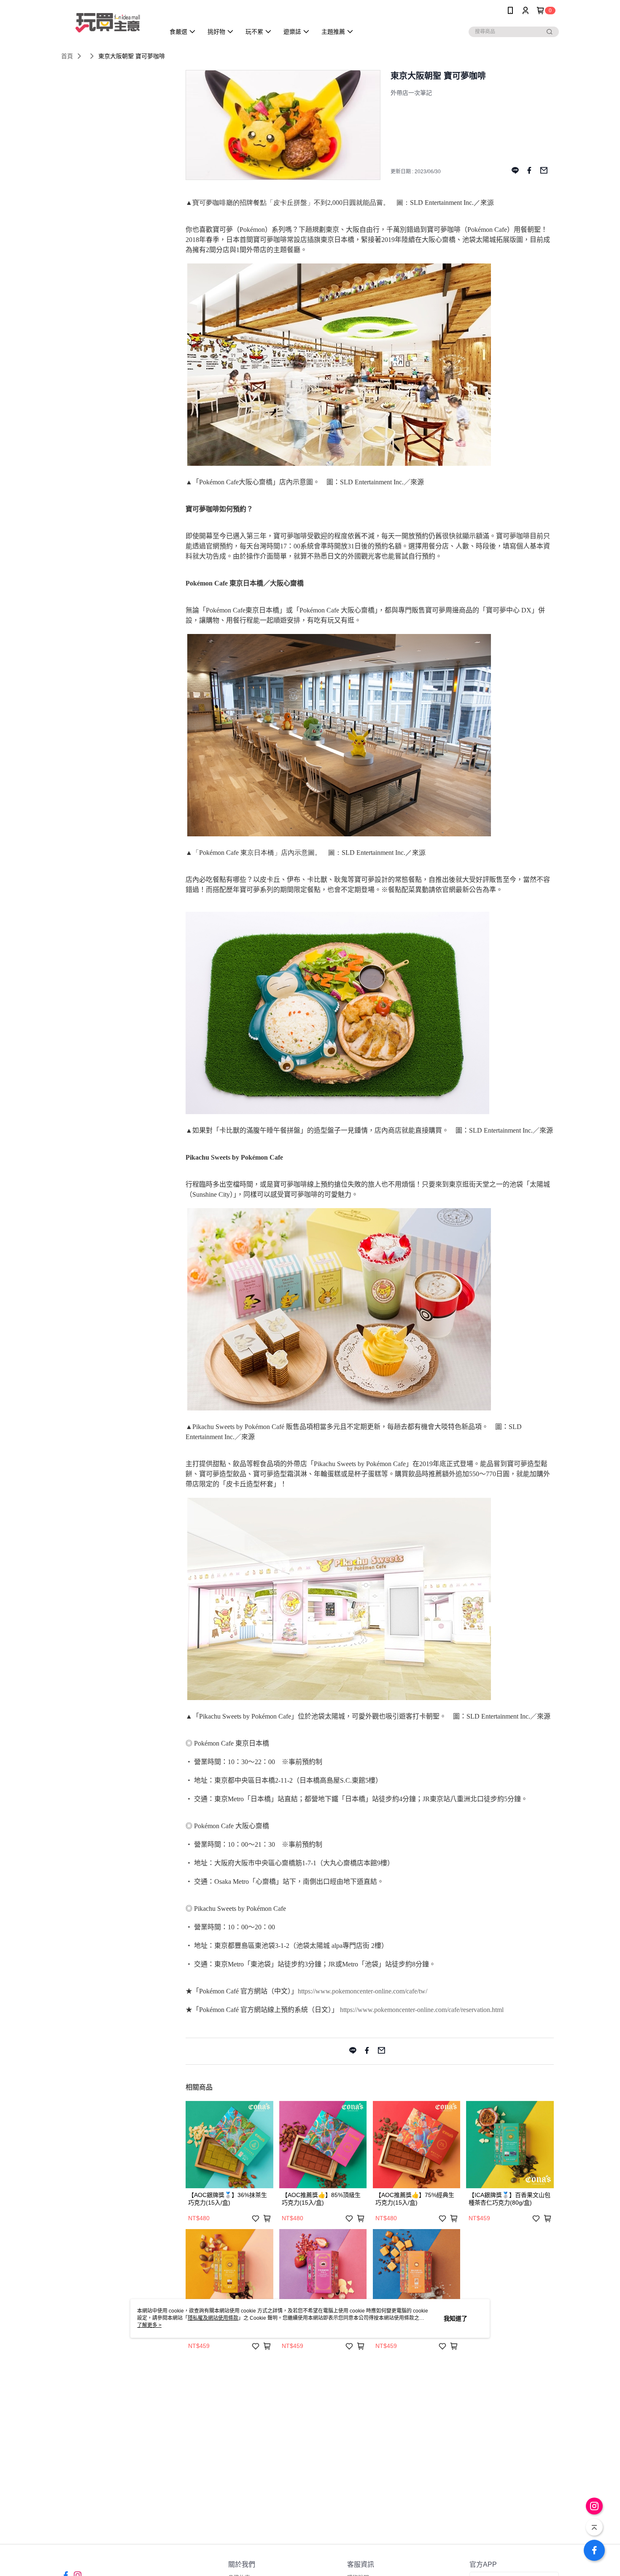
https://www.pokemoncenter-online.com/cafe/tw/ (363, 1991)
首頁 (67, 56)
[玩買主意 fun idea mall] (108, 22)
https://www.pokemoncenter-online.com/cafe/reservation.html (422, 2010)
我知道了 (456, 2318)
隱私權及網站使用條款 (213, 2318)
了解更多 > (149, 2325)
